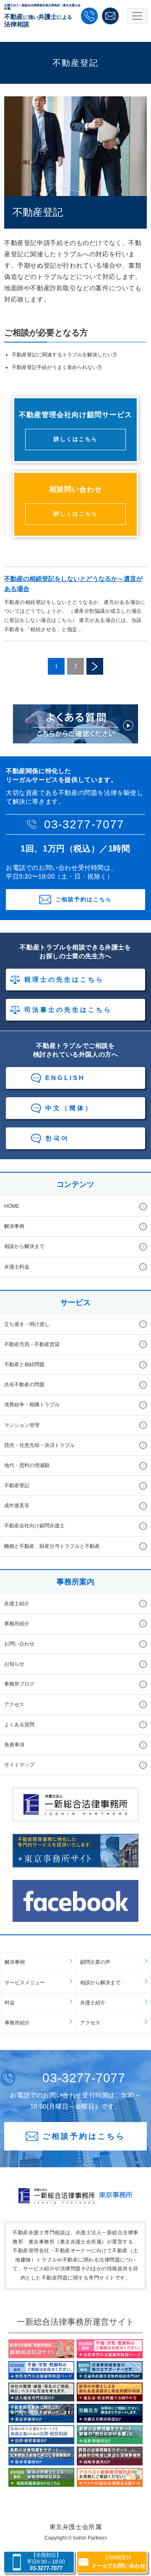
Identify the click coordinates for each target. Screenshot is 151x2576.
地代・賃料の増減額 (27, 1465)
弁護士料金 (17, 1267)
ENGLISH (65, 1078)
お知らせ (14, 1664)
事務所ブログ (19, 1684)
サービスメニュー (25, 1983)
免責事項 (14, 1745)
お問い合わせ (19, 1644)
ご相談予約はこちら (84, 899)
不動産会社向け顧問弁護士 (34, 1526)
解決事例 (14, 1226)
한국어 (57, 1138)
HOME (12, 1206)
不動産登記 (17, 1485)
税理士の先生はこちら (64, 979)
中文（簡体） (69, 1108)
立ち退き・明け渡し (27, 1324)
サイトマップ (19, 1765)
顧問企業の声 (95, 1962)
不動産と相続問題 (24, 1364)
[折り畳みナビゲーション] (137, 16)
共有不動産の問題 (24, 1385)
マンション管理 (22, 1425)
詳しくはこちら (76, 439)
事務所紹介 (17, 1624)
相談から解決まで (24, 1246)
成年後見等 (17, 1506)
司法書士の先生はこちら (68, 1010)
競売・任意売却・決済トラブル (39, 1445)
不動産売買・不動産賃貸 (32, 1344)
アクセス (14, 1704)
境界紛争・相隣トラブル (32, 1405)
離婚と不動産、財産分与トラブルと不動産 (52, 1546)
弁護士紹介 (17, 1604)
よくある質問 (19, 1725)
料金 (10, 2003)
